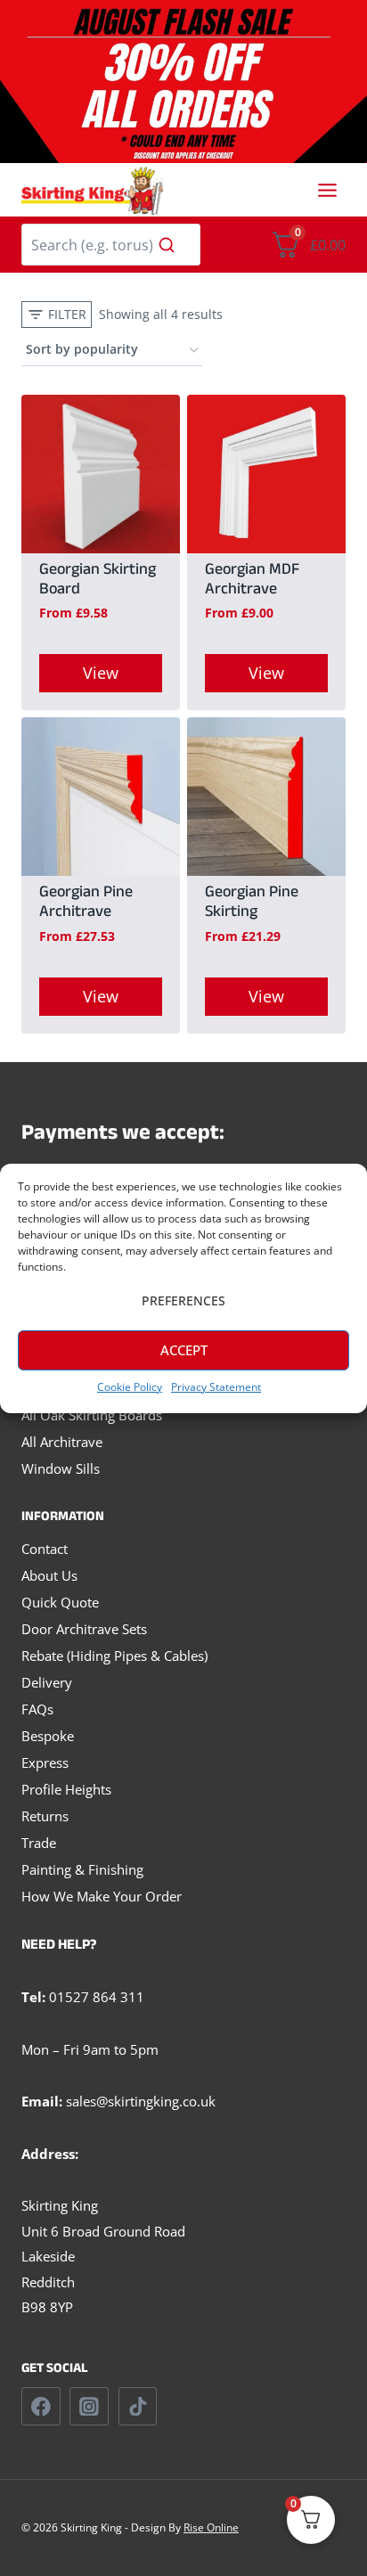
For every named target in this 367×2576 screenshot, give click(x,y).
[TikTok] (138, 2407)
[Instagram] (89, 2407)
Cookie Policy (130, 1387)
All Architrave (62, 1442)
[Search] (167, 244)
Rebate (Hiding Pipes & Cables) (114, 1656)
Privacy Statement (216, 1387)
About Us (49, 1575)
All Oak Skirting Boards (92, 1415)
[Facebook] (41, 2407)
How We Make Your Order (102, 1896)
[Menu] (327, 190)
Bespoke (48, 1736)
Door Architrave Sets (84, 1629)
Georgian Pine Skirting (252, 904)
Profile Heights (66, 1789)
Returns (45, 1816)
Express (45, 1762)
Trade (39, 1843)
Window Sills (61, 1468)
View (101, 673)
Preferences (183, 1300)
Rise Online (211, 2527)
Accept (184, 1350)
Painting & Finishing (82, 1869)
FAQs (37, 1709)
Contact (45, 1549)
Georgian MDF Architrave (252, 581)
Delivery (47, 1682)
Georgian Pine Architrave (86, 904)
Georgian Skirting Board (98, 581)
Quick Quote (60, 1602)
